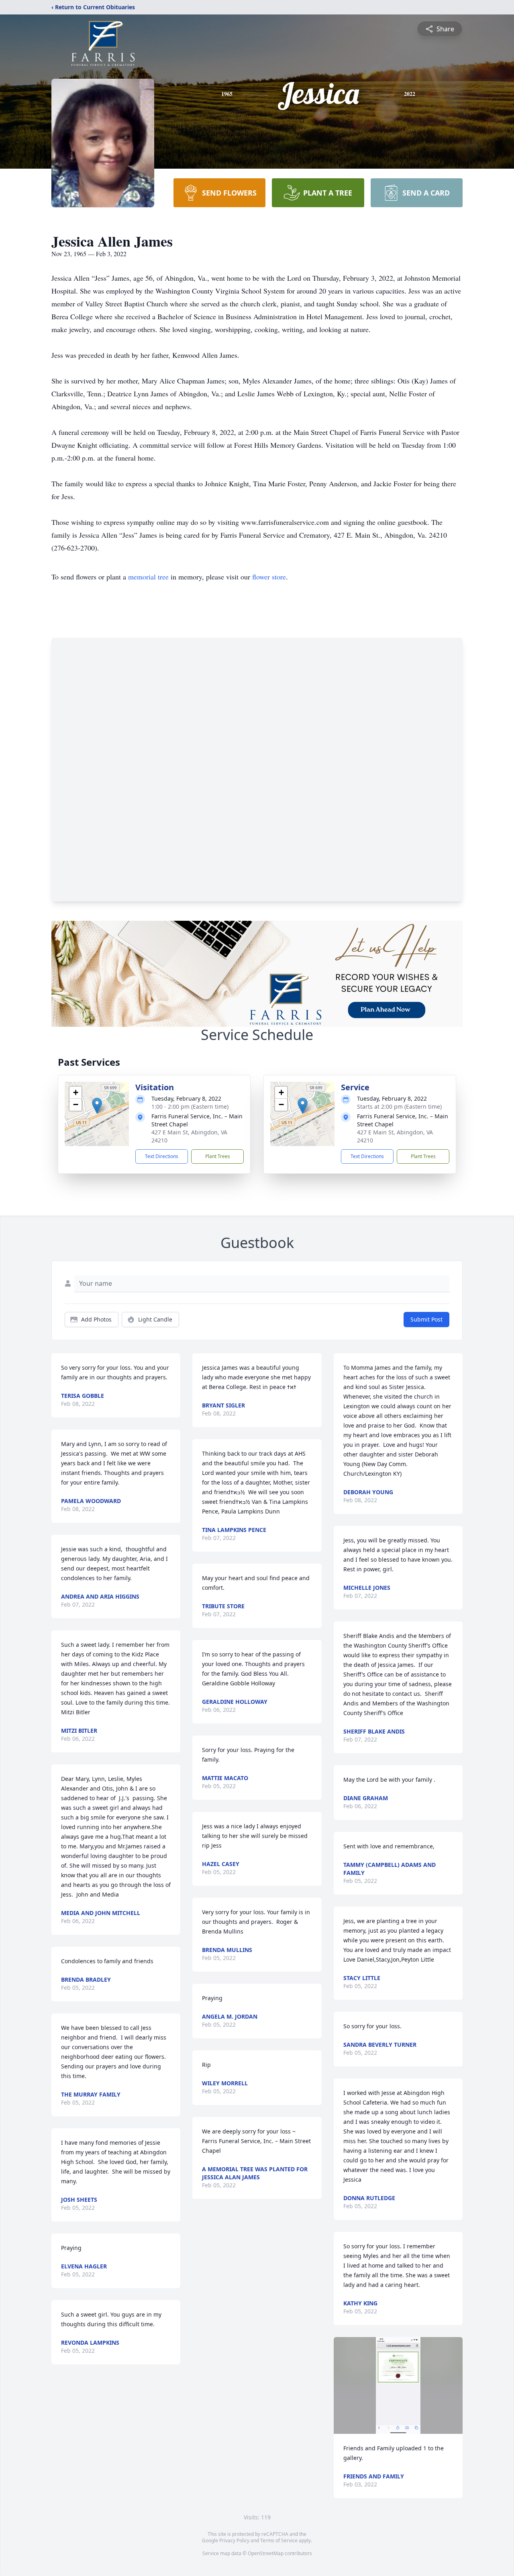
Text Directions (162, 1156)
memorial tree (148, 577)
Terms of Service (279, 2540)
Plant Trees (218, 1156)
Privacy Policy (234, 2540)
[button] (97, 1106)
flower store (269, 577)
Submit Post (426, 1319)
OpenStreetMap (266, 2553)
